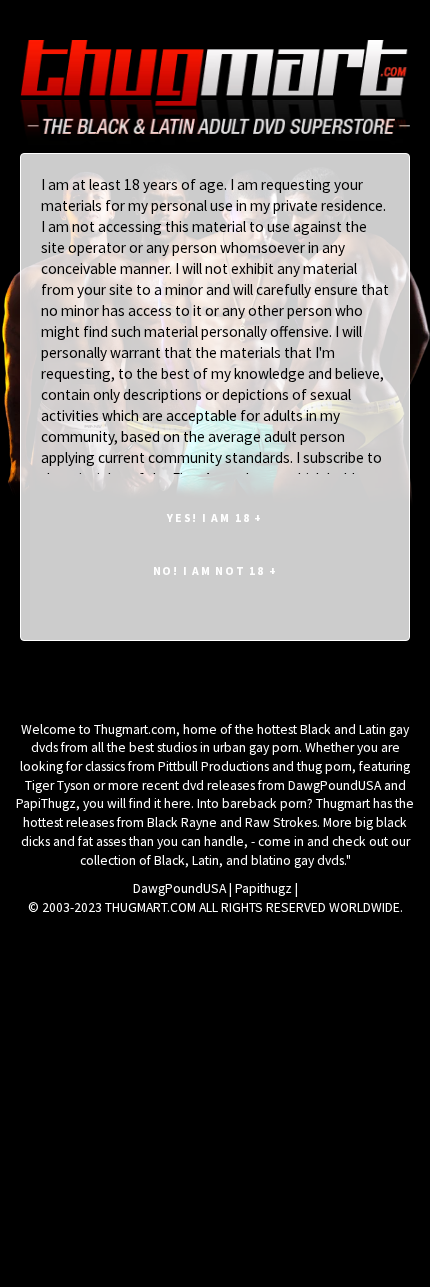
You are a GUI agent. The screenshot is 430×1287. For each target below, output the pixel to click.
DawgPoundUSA (179, 888)
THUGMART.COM (150, 907)
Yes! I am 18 (215, 517)
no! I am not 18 (215, 570)
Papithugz (263, 888)
